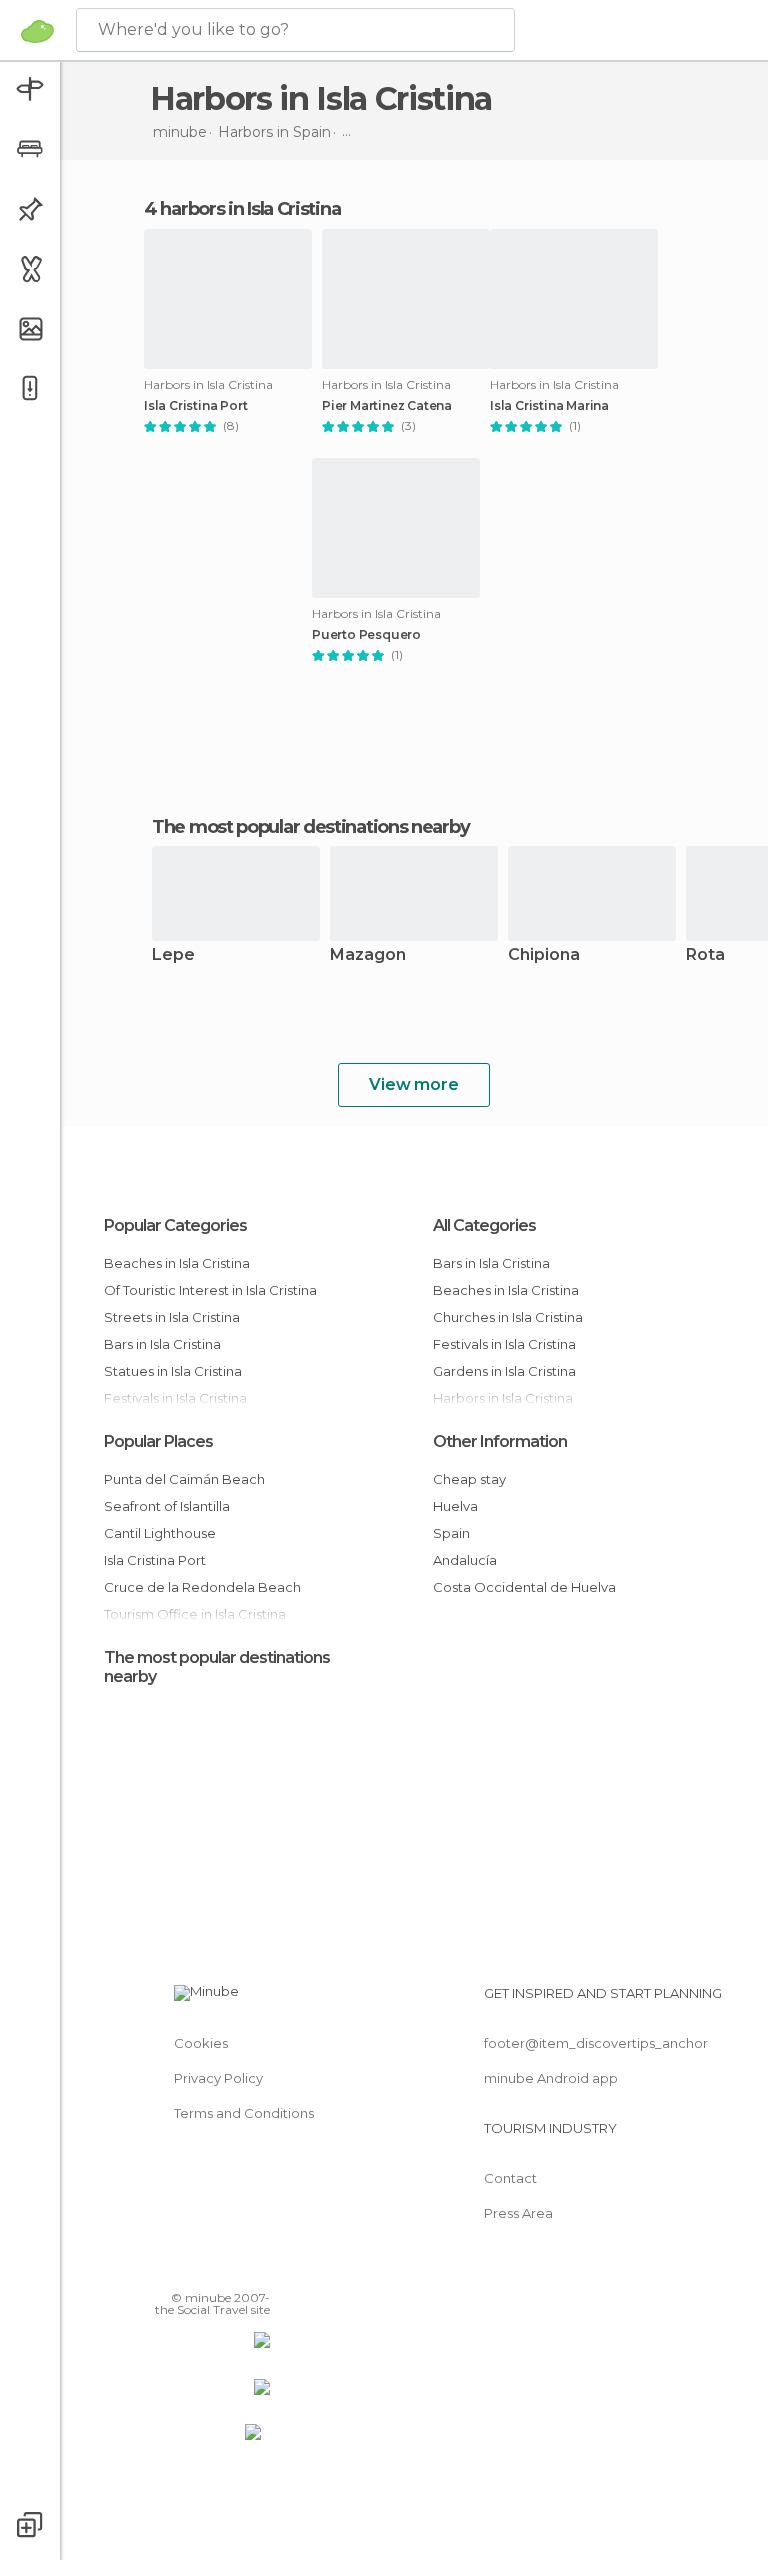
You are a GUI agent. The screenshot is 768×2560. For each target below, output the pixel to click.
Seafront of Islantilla (167, 1506)
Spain (451, 1533)
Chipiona (544, 955)
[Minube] (37, 31)
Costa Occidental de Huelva (524, 1587)
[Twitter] (205, 2269)
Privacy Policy (218, 2078)
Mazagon (368, 955)
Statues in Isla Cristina (173, 1371)
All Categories (484, 1225)
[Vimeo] (231, 2269)
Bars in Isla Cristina (162, 1344)
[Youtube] (257, 2269)
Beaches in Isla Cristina (177, 1263)
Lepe (173, 955)
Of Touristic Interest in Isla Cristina (210, 1290)
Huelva (455, 1506)
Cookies (201, 2043)
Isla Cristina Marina (549, 406)
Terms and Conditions (244, 2113)
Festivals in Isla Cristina (504, 1344)
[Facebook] (179, 2269)
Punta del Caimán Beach (184, 1479)
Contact (510, 2178)
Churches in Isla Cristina (508, 1317)
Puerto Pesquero (366, 635)
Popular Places (158, 1441)
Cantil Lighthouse (160, 1533)
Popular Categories (175, 1225)
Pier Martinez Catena (387, 406)
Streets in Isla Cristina (172, 1317)
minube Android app (551, 2078)
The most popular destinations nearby (310, 827)
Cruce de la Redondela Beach (202, 1587)
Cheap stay (469, 1479)
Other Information (500, 1441)
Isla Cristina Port (195, 406)
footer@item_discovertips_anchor (596, 2043)
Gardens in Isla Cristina (504, 1371)
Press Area (518, 2213)
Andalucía (465, 1560)
